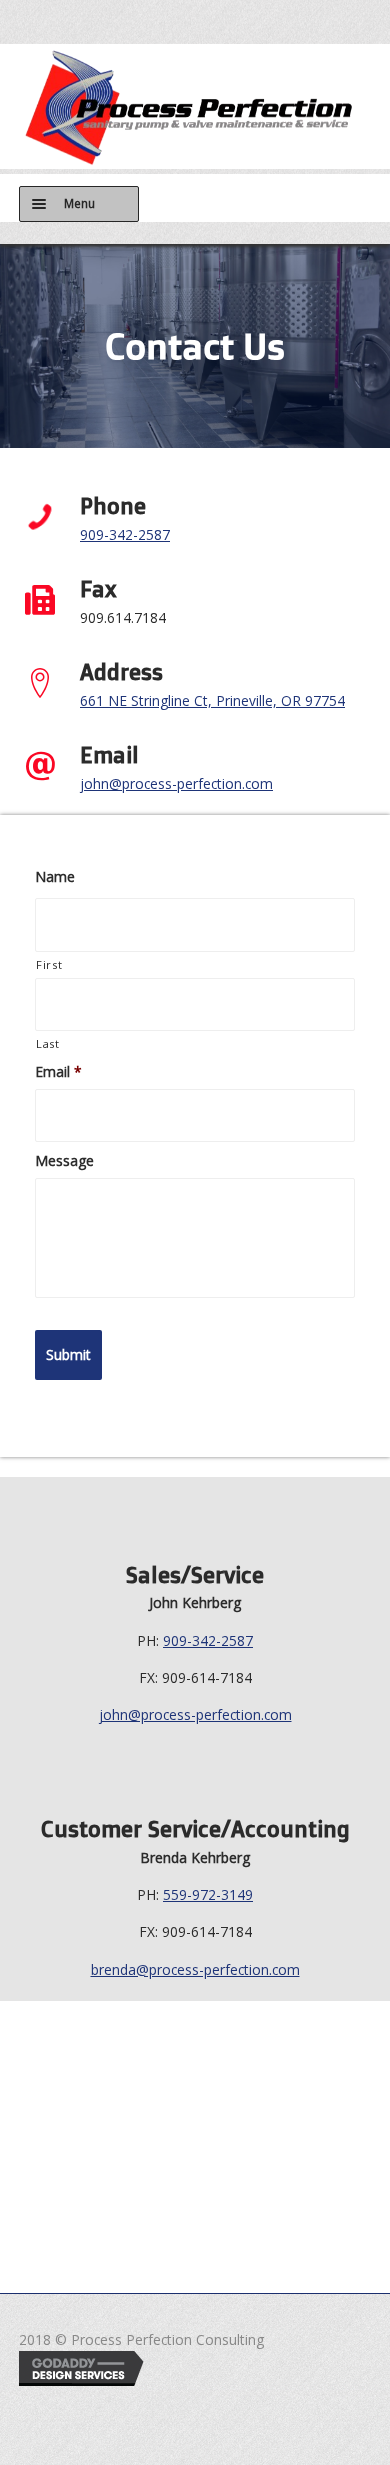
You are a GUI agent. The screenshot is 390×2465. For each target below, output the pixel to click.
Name (55, 877)
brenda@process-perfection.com (195, 1969)
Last (48, 1043)
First (49, 964)
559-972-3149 (208, 1894)
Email (58, 1072)
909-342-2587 (125, 534)
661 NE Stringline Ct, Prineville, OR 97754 (212, 700)
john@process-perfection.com (176, 783)
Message (64, 1161)
